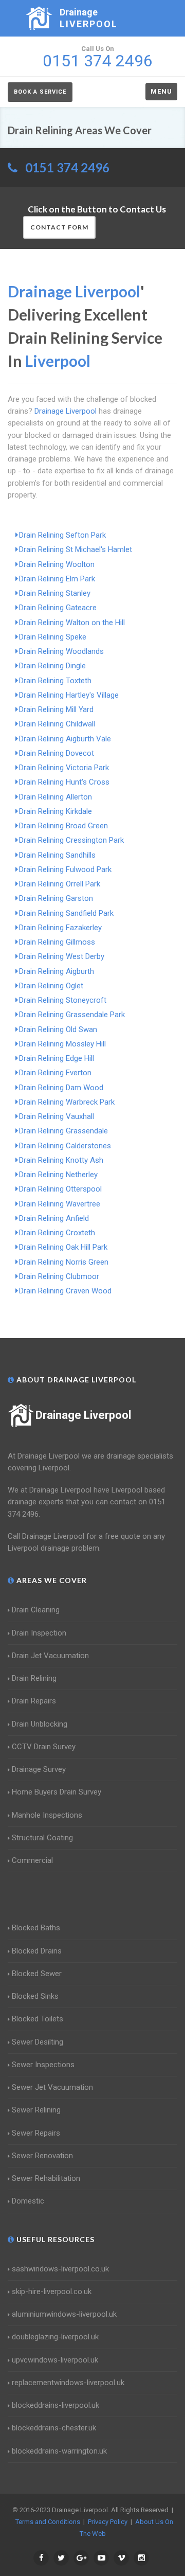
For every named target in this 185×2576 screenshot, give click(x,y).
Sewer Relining (36, 2110)
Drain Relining (34, 1678)
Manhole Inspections (47, 1815)
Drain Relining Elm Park (57, 579)
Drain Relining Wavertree (60, 1204)
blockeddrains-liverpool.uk (55, 2405)
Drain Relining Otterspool (60, 1189)
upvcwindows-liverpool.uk (55, 2360)
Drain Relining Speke (53, 637)
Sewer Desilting (38, 2042)
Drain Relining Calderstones (65, 1146)
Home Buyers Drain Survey (57, 1792)
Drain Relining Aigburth (57, 971)
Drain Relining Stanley (55, 593)
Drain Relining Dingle (52, 666)
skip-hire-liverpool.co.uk (52, 2291)
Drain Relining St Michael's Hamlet (76, 549)
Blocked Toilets (38, 2019)
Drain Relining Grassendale (63, 1131)
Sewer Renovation (42, 2156)
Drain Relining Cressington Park (71, 840)
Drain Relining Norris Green (64, 1262)
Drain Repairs (34, 1701)
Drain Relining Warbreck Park (67, 1102)
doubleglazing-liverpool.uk (55, 2337)
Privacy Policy (108, 2522)
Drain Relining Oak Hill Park (63, 1247)
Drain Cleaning (36, 1610)
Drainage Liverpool (83, 1415)
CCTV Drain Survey (44, 1747)
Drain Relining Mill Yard (56, 709)
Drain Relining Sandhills (57, 855)
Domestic (28, 2201)
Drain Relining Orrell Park (60, 884)
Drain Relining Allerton (55, 797)
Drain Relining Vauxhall (57, 1116)
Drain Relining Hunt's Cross (64, 782)
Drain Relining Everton (55, 1073)
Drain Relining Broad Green (63, 826)
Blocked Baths (36, 1928)
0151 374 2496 (67, 167)
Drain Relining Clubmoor (59, 1276)
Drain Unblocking (40, 1724)
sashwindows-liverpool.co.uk (60, 2269)
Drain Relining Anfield (54, 1218)
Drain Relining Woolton (57, 564)
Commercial (32, 1860)
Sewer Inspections (43, 2065)
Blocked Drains (37, 1951)
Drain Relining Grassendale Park (72, 1015)
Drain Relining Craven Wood (65, 1291)
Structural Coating (42, 1838)
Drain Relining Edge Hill (57, 1058)
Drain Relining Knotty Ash (61, 1160)
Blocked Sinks (35, 1996)
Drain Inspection (39, 1633)
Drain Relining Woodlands (61, 651)
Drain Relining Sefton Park (62, 535)
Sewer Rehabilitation (46, 2178)
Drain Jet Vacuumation (50, 1656)
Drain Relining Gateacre (58, 608)
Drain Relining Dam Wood (61, 1088)
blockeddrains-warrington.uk (59, 2451)
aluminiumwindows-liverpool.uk (64, 2314)
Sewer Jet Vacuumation (52, 2087)
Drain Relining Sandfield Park (66, 913)
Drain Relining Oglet (51, 986)
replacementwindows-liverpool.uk (68, 2383)
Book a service (40, 92)
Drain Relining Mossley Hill (62, 1044)
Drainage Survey (39, 1769)
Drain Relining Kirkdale (55, 811)
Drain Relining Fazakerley (60, 928)
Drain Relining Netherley (58, 1175)
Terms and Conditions (48, 2522)
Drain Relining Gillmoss (57, 942)
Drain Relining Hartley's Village (69, 695)
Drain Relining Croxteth (57, 1233)
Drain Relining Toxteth (55, 681)
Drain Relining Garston (56, 898)
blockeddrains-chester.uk (54, 2428)
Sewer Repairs (36, 2133)
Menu (161, 91)
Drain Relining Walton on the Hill (72, 623)
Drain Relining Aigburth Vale (65, 739)
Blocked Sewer (37, 1974)
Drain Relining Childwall (57, 724)
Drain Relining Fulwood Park (65, 869)
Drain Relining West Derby (62, 956)
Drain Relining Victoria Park (64, 768)
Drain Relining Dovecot (57, 753)
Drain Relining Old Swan (58, 1029)
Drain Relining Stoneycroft (63, 1000)
